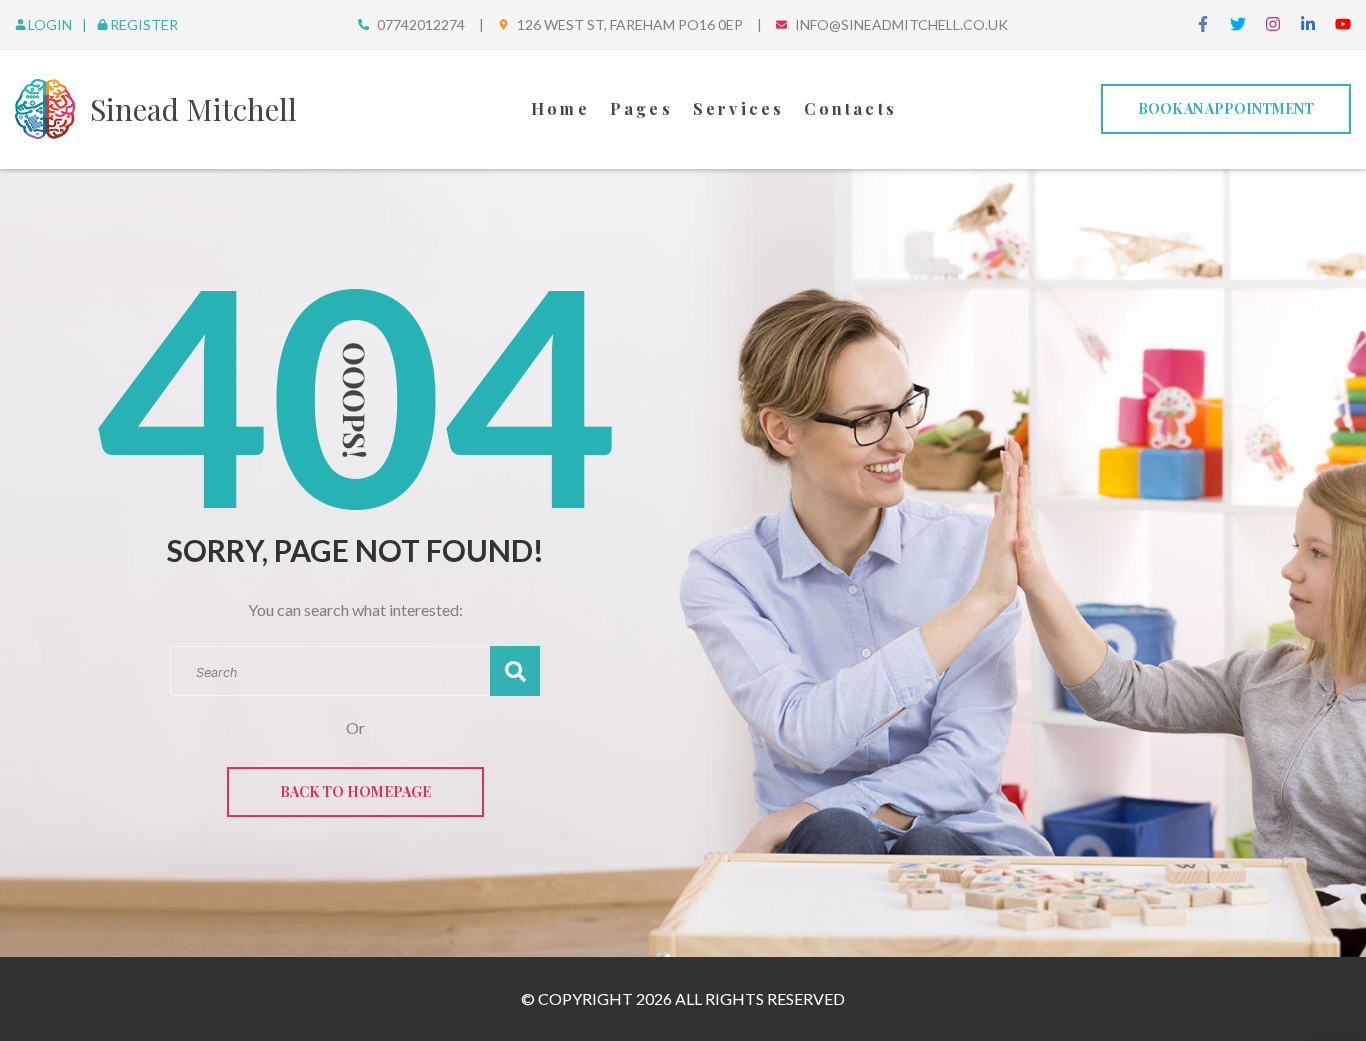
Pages (641, 108)
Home (560, 108)
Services (739, 108)
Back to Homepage (355, 791)
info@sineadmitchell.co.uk (901, 24)
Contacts (850, 108)
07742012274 (421, 24)
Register (144, 24)
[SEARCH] (515, 671)
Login (51, 24)
